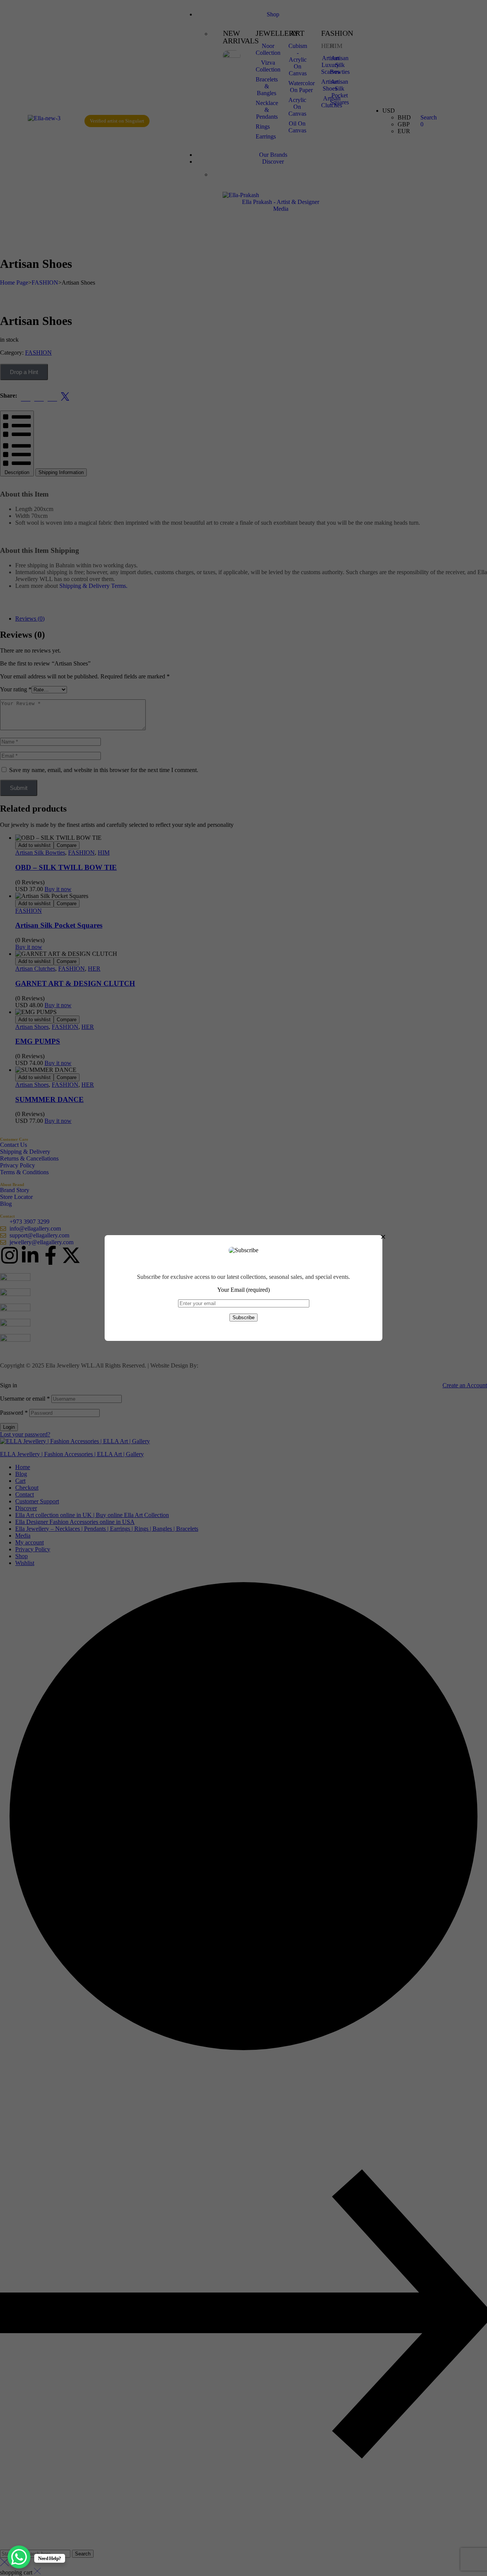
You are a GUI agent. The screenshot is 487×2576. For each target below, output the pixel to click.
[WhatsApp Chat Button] (19, 2557)
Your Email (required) (243, 1290)
